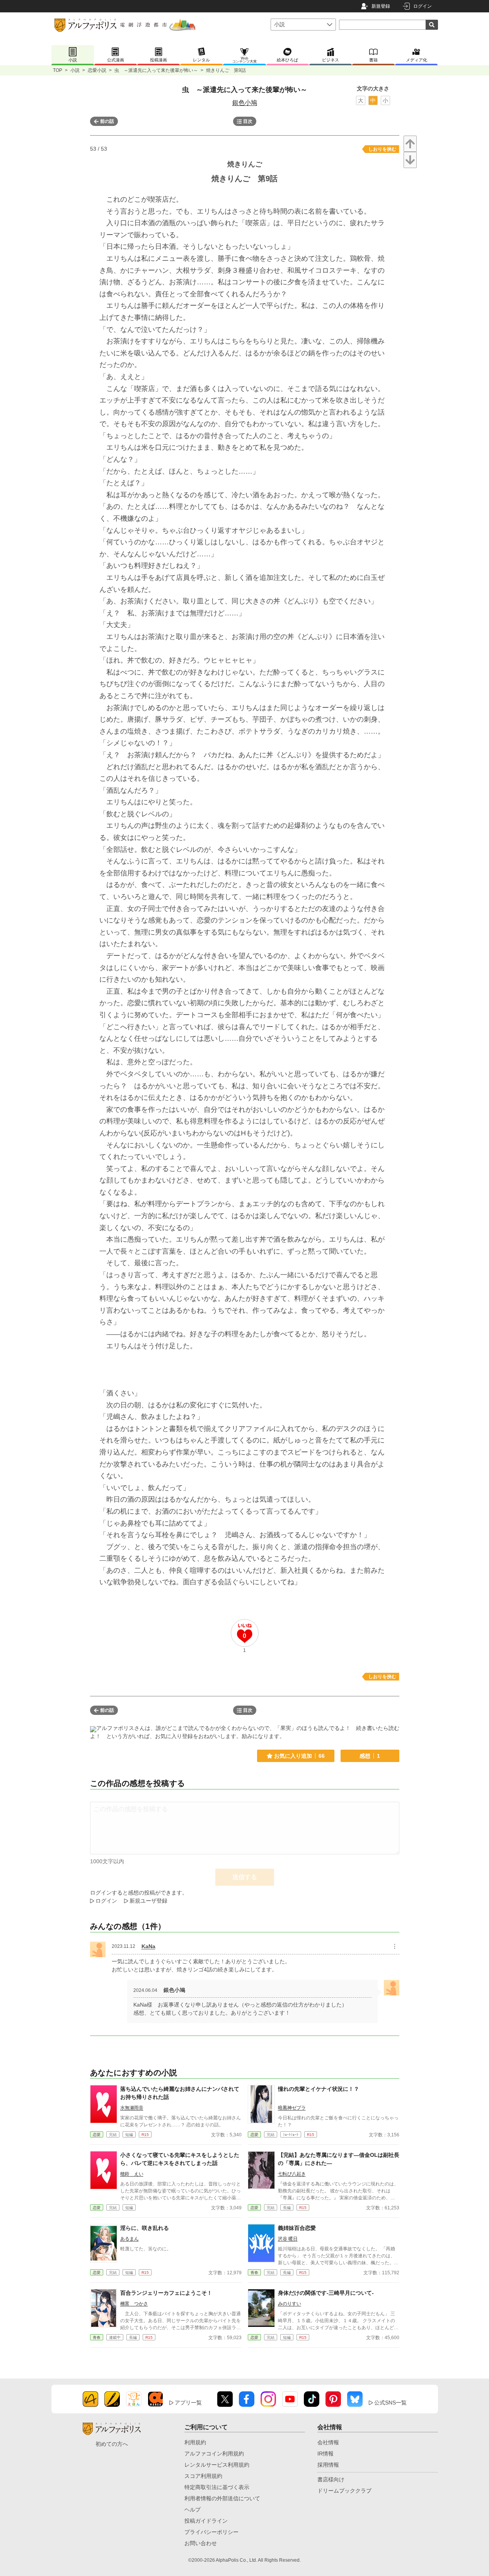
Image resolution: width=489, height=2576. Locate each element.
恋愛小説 (97, 70)
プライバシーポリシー (211, 2532)
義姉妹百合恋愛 (297, 2228)
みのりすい (290, 2304)
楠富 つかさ (134, 2304)
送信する (245, 1877)
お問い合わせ (201, 2543)
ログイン (423, 6)
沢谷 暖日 (288, 2239)
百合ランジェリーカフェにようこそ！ (166, 2293)
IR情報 (325, 2454)
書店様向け (331, 2479)
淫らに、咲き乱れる (145, 2228)
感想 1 (370, 1756)
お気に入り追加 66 (299, 1756)
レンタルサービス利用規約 (217, 2465)
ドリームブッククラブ (344, 2491)
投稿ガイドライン (206, 2521)
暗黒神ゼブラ (292, 2108)
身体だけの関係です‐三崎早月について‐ (326, 2293)
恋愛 (97, 2135)
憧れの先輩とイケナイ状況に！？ (319, 2089)
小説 (75, 70)
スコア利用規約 (203, 2476)
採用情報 (328, 2465)
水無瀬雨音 (132, 2108)
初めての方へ (112, 2444)
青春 (254, 2273)
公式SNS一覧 (390, 2403)
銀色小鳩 (245, 103)
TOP (58, 70)
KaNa (148, 1946)
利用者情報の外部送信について (222, 2498)
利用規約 (195, 2442)
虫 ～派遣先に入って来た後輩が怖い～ (156, 70)
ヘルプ (193, 2510)
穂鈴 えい (132, 2174)
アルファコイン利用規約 (214, 2454)
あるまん (129, 2239)
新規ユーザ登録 (148, 1901)
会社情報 (328, 2442)
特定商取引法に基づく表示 (217, 2487)
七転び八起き (292, 2174)
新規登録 (381, 6)
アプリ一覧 (188, 2403)
